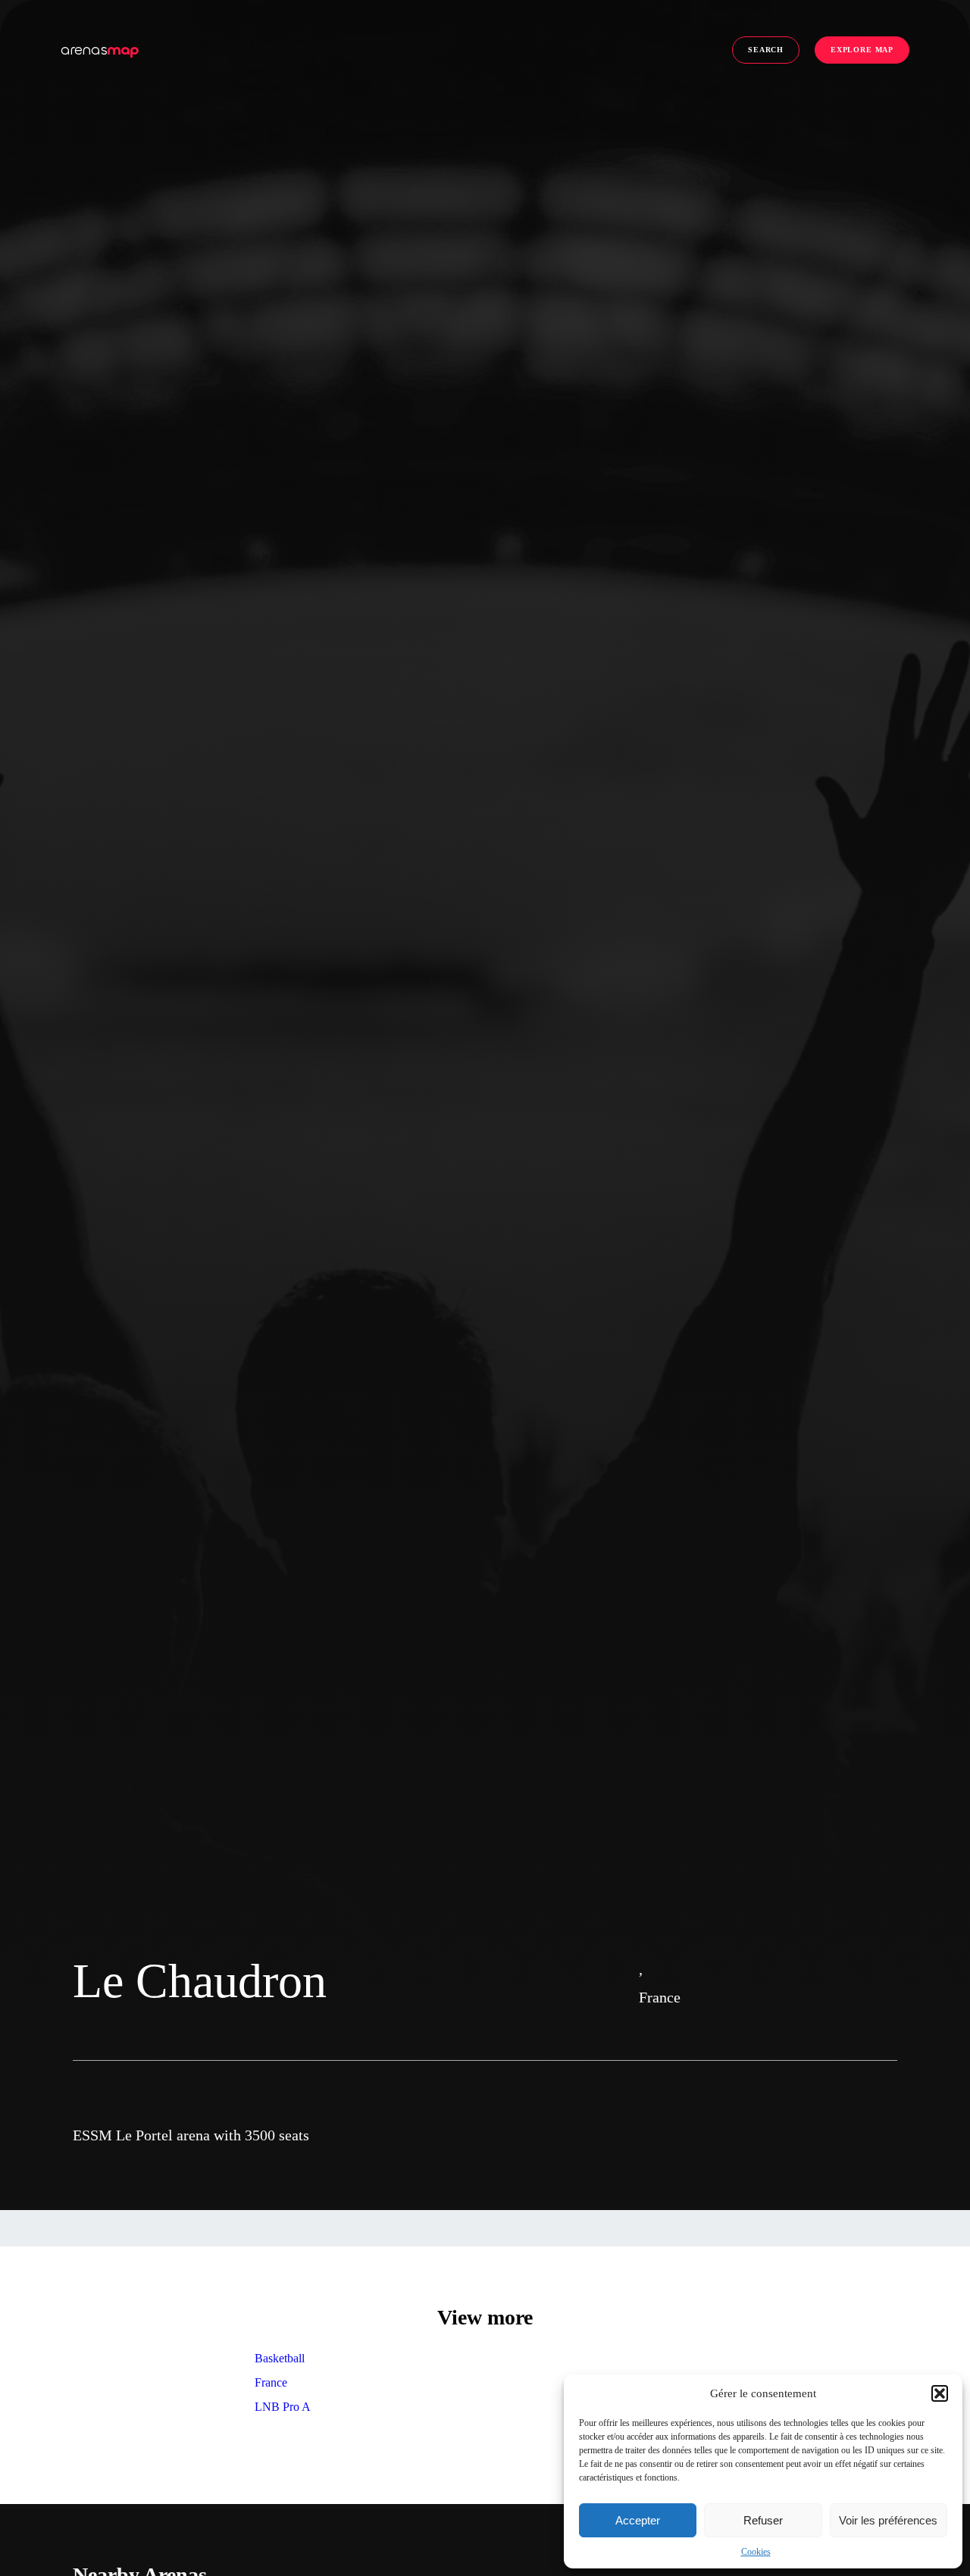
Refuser (763, 2520)
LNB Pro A (283, 2407)
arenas (100, 50)
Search (766, 50)
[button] (940, 2393)
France (271, 2382)
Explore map (862, 50)
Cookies (756, 2552)
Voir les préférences (888, 2520)
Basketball (280, 2358)
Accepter (638, 2520)
